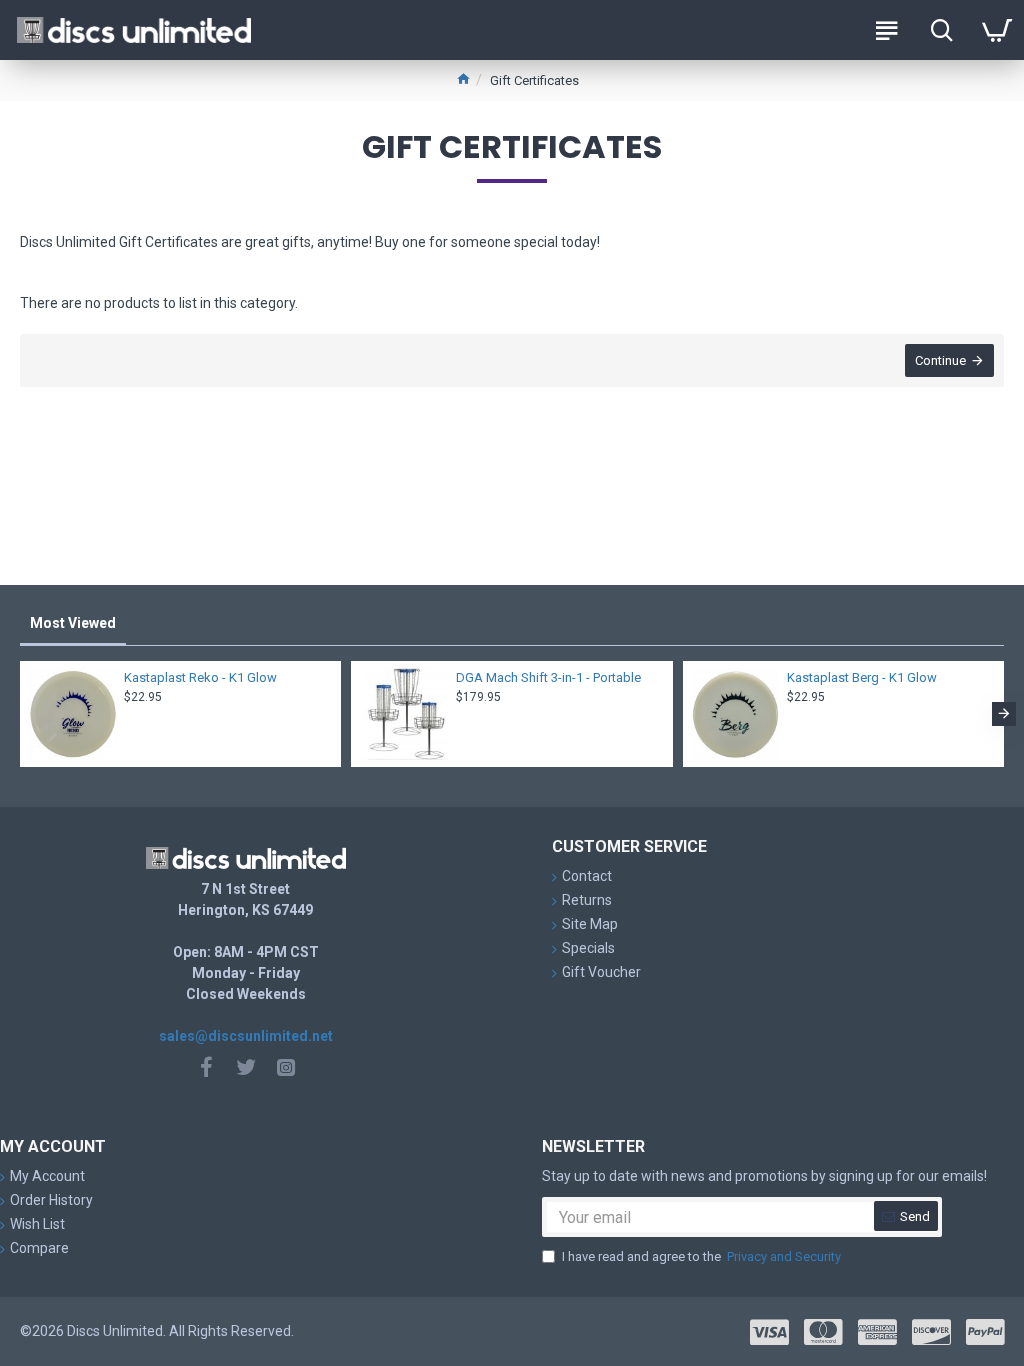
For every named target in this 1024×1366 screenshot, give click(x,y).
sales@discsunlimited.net (246, 1036)
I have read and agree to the (701, 1256)
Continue (940, 360)
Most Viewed (73, 623)
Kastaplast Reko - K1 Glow (200, 677)
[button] (20, 714)
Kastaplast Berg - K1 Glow (862, 677)
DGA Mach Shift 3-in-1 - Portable (548, 677)
